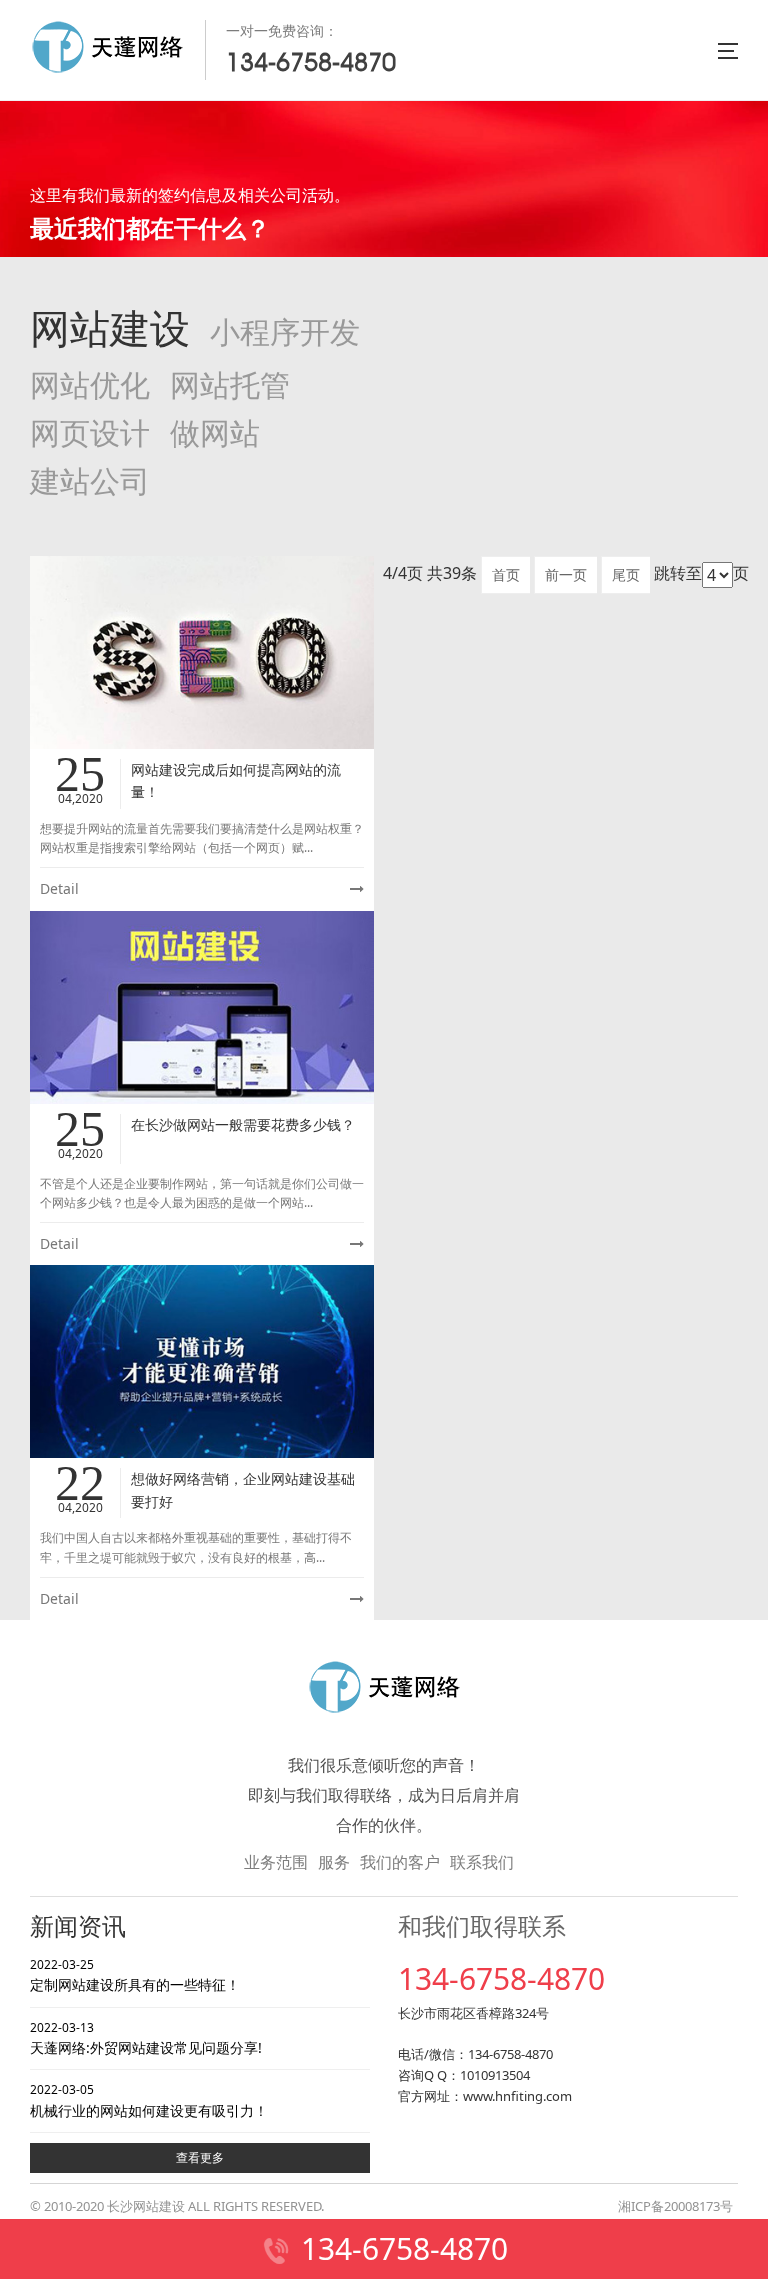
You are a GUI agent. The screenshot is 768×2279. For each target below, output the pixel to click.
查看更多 (200, 2157)
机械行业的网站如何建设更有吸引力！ (149, 2100)
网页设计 (90, 433)
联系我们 (482, 1862)
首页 (506, 574)
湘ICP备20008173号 (675, 2206)
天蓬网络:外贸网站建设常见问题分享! (146, 2038)
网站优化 (90, 385)
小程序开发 (285, 332)
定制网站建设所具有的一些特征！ (135, 1975)
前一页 (566, 574)
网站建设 (110, 329)
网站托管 (230, 385)
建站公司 (90, 481)
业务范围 (276, 1862)
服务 (334, 1862)
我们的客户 (400, 1862)
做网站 (215, 433)
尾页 (626, 574)
